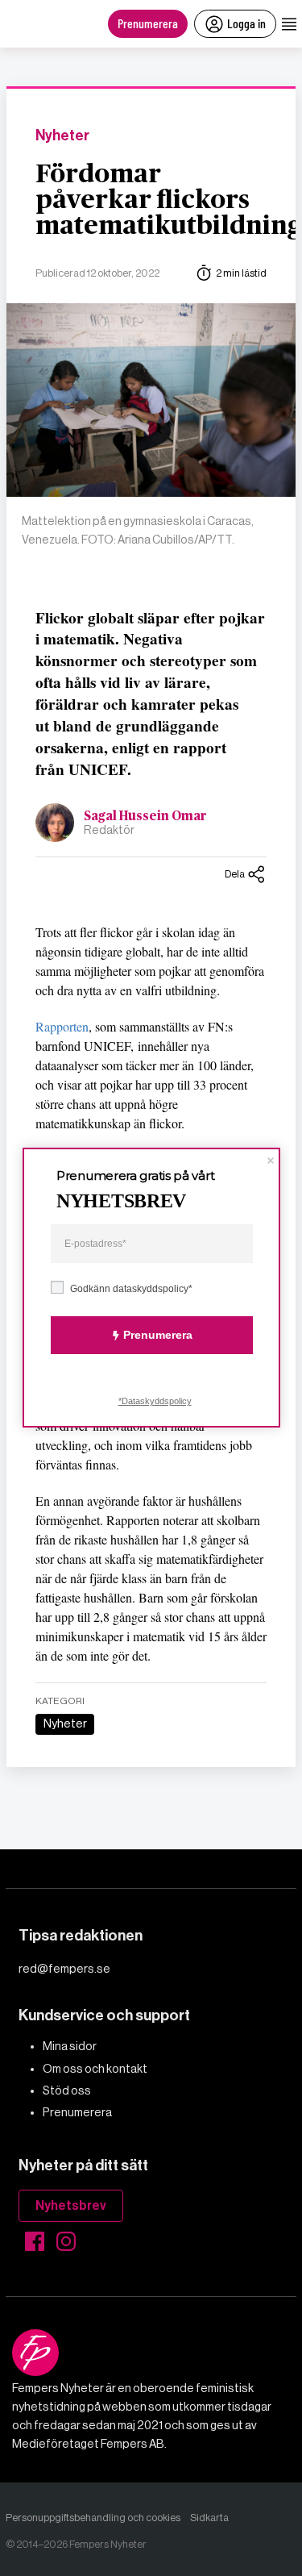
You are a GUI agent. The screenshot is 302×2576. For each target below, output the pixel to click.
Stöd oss (67, 2090)
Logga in (246, 23)
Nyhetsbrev (71, 2205)
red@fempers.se (64, 1969)
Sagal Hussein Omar (145, 816)
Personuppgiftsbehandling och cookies (93, 2518)
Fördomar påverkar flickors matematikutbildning (168, 200)
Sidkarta (209, 2518)
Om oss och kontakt (95, 2069)
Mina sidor (70, 2046)
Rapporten (62, 1026)
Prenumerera (148, 23)
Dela (235, 874)
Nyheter (62, 136)
